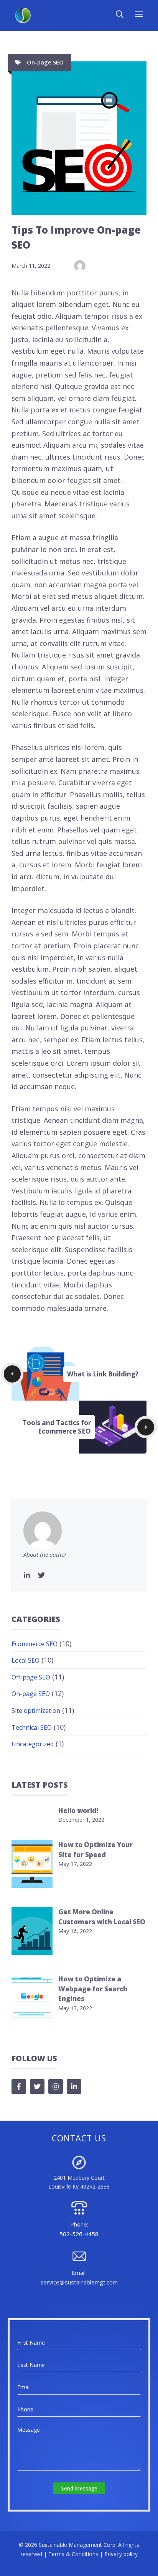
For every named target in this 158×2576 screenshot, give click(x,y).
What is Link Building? (103, 1374)
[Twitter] (41, 1575)
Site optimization (36, 1711)
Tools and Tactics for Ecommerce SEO (57, 1427)
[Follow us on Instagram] (56, 2087)
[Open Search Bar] (120, 15)
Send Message (79, 2488)
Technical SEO (32, 1727)
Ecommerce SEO (35, 1644)
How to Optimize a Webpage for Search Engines (93, 1989)
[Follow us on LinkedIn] (74, 2087)
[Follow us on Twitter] (37, 2087)
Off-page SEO (31, 1677)
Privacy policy (121, 2554)
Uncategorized (33, 1744)
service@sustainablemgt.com (79, 2282)
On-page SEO (45, 62)
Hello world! (78, 1810)
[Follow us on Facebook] (19, 2087)
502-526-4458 (79, 2234)
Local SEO (26, 1660)
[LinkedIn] (27, 1575)
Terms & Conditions (73, 2554)
